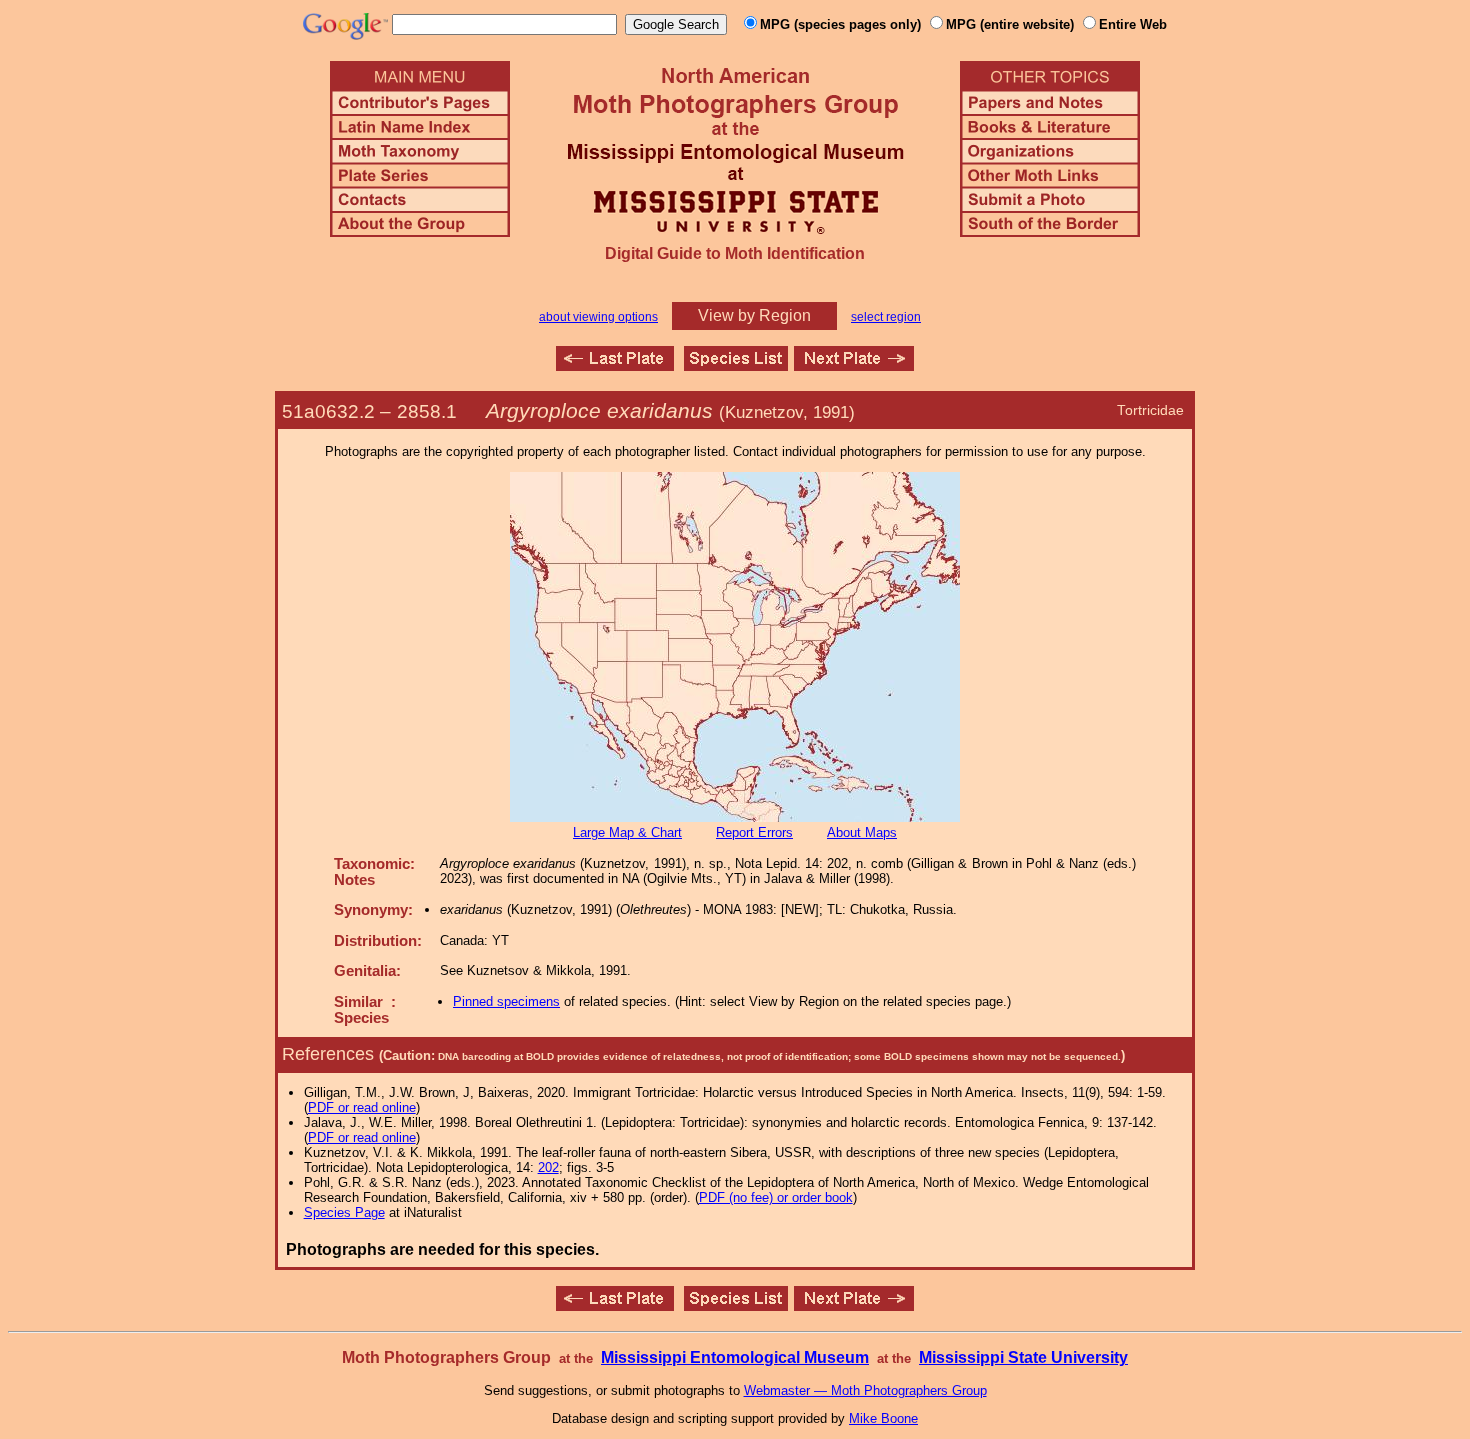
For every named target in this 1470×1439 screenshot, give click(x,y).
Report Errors (754, 832)
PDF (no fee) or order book (776, 1197)
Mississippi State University (1023, 1357)
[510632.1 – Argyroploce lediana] (615, 365)
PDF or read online (362, 1107)
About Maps (862, 832)
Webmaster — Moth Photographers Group (865, 1390)
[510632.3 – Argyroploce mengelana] (854, 365)
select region (886, 317)
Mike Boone (883, 1418)
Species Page (344, 1212)
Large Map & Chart (627, 832)
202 (548, 1167)
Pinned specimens (506, 1001)
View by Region (754, 315)
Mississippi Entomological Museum (735, 1357)
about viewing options (598, 317)
